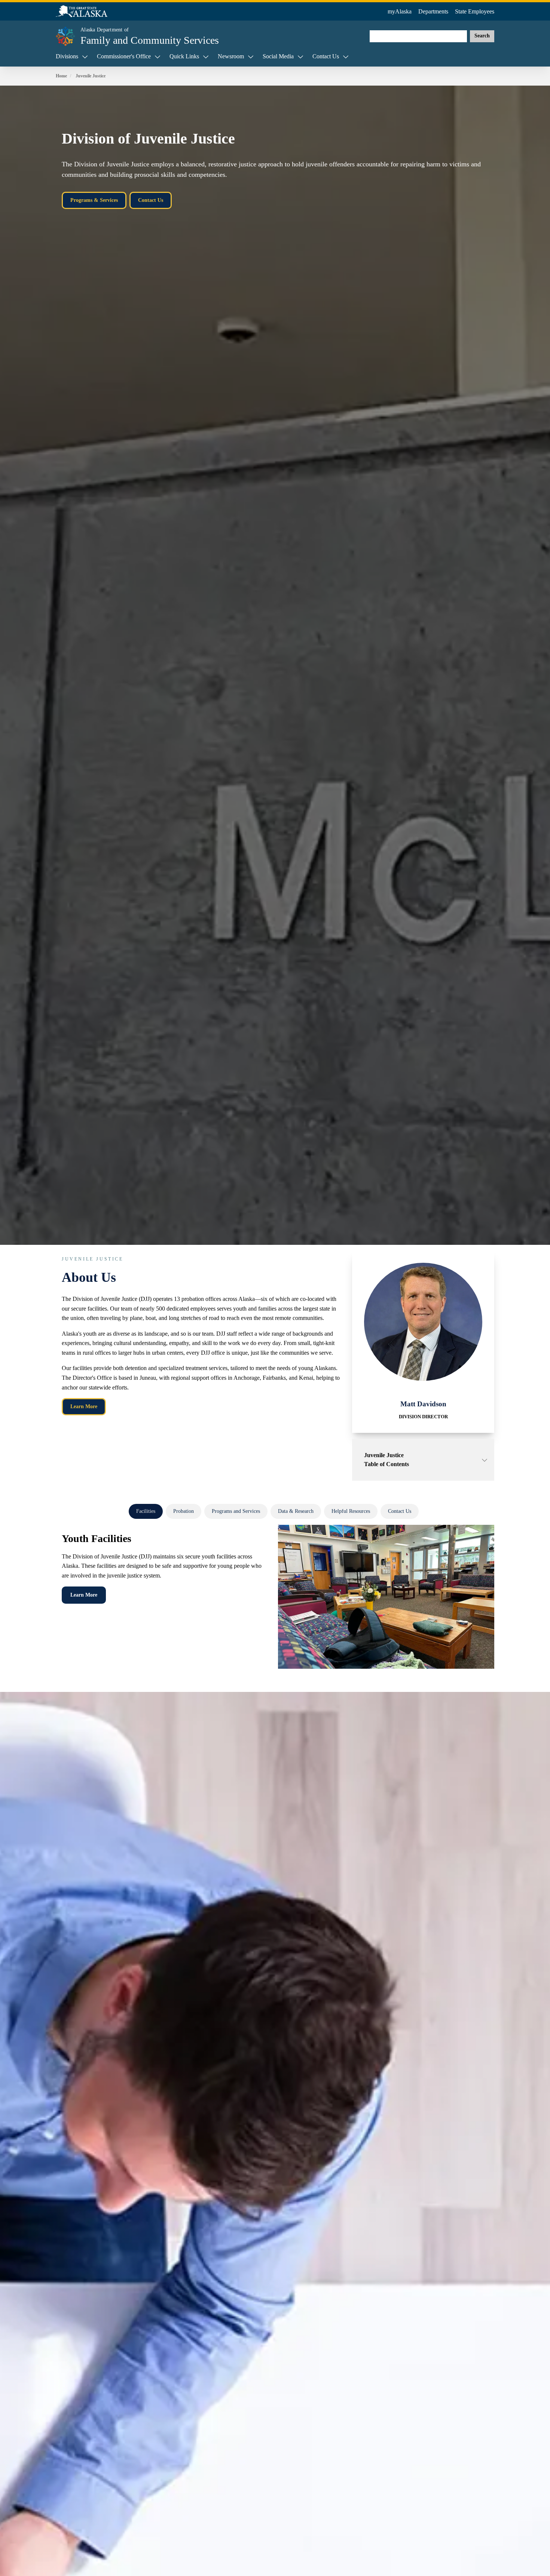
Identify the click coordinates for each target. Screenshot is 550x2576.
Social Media (278, 56)
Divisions (67, 56)
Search (482, 36)
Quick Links (184, 56)
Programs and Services (236, 1511)
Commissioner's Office (124, 56)
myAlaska (400, 11)
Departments (433, 11)
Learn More (84, 1407)
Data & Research (296, 1511)
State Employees (475, 11)
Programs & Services (94, 200)
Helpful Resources (351, 1511)
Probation (184, 1511)
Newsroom (231, 56)
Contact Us (326, 56)
